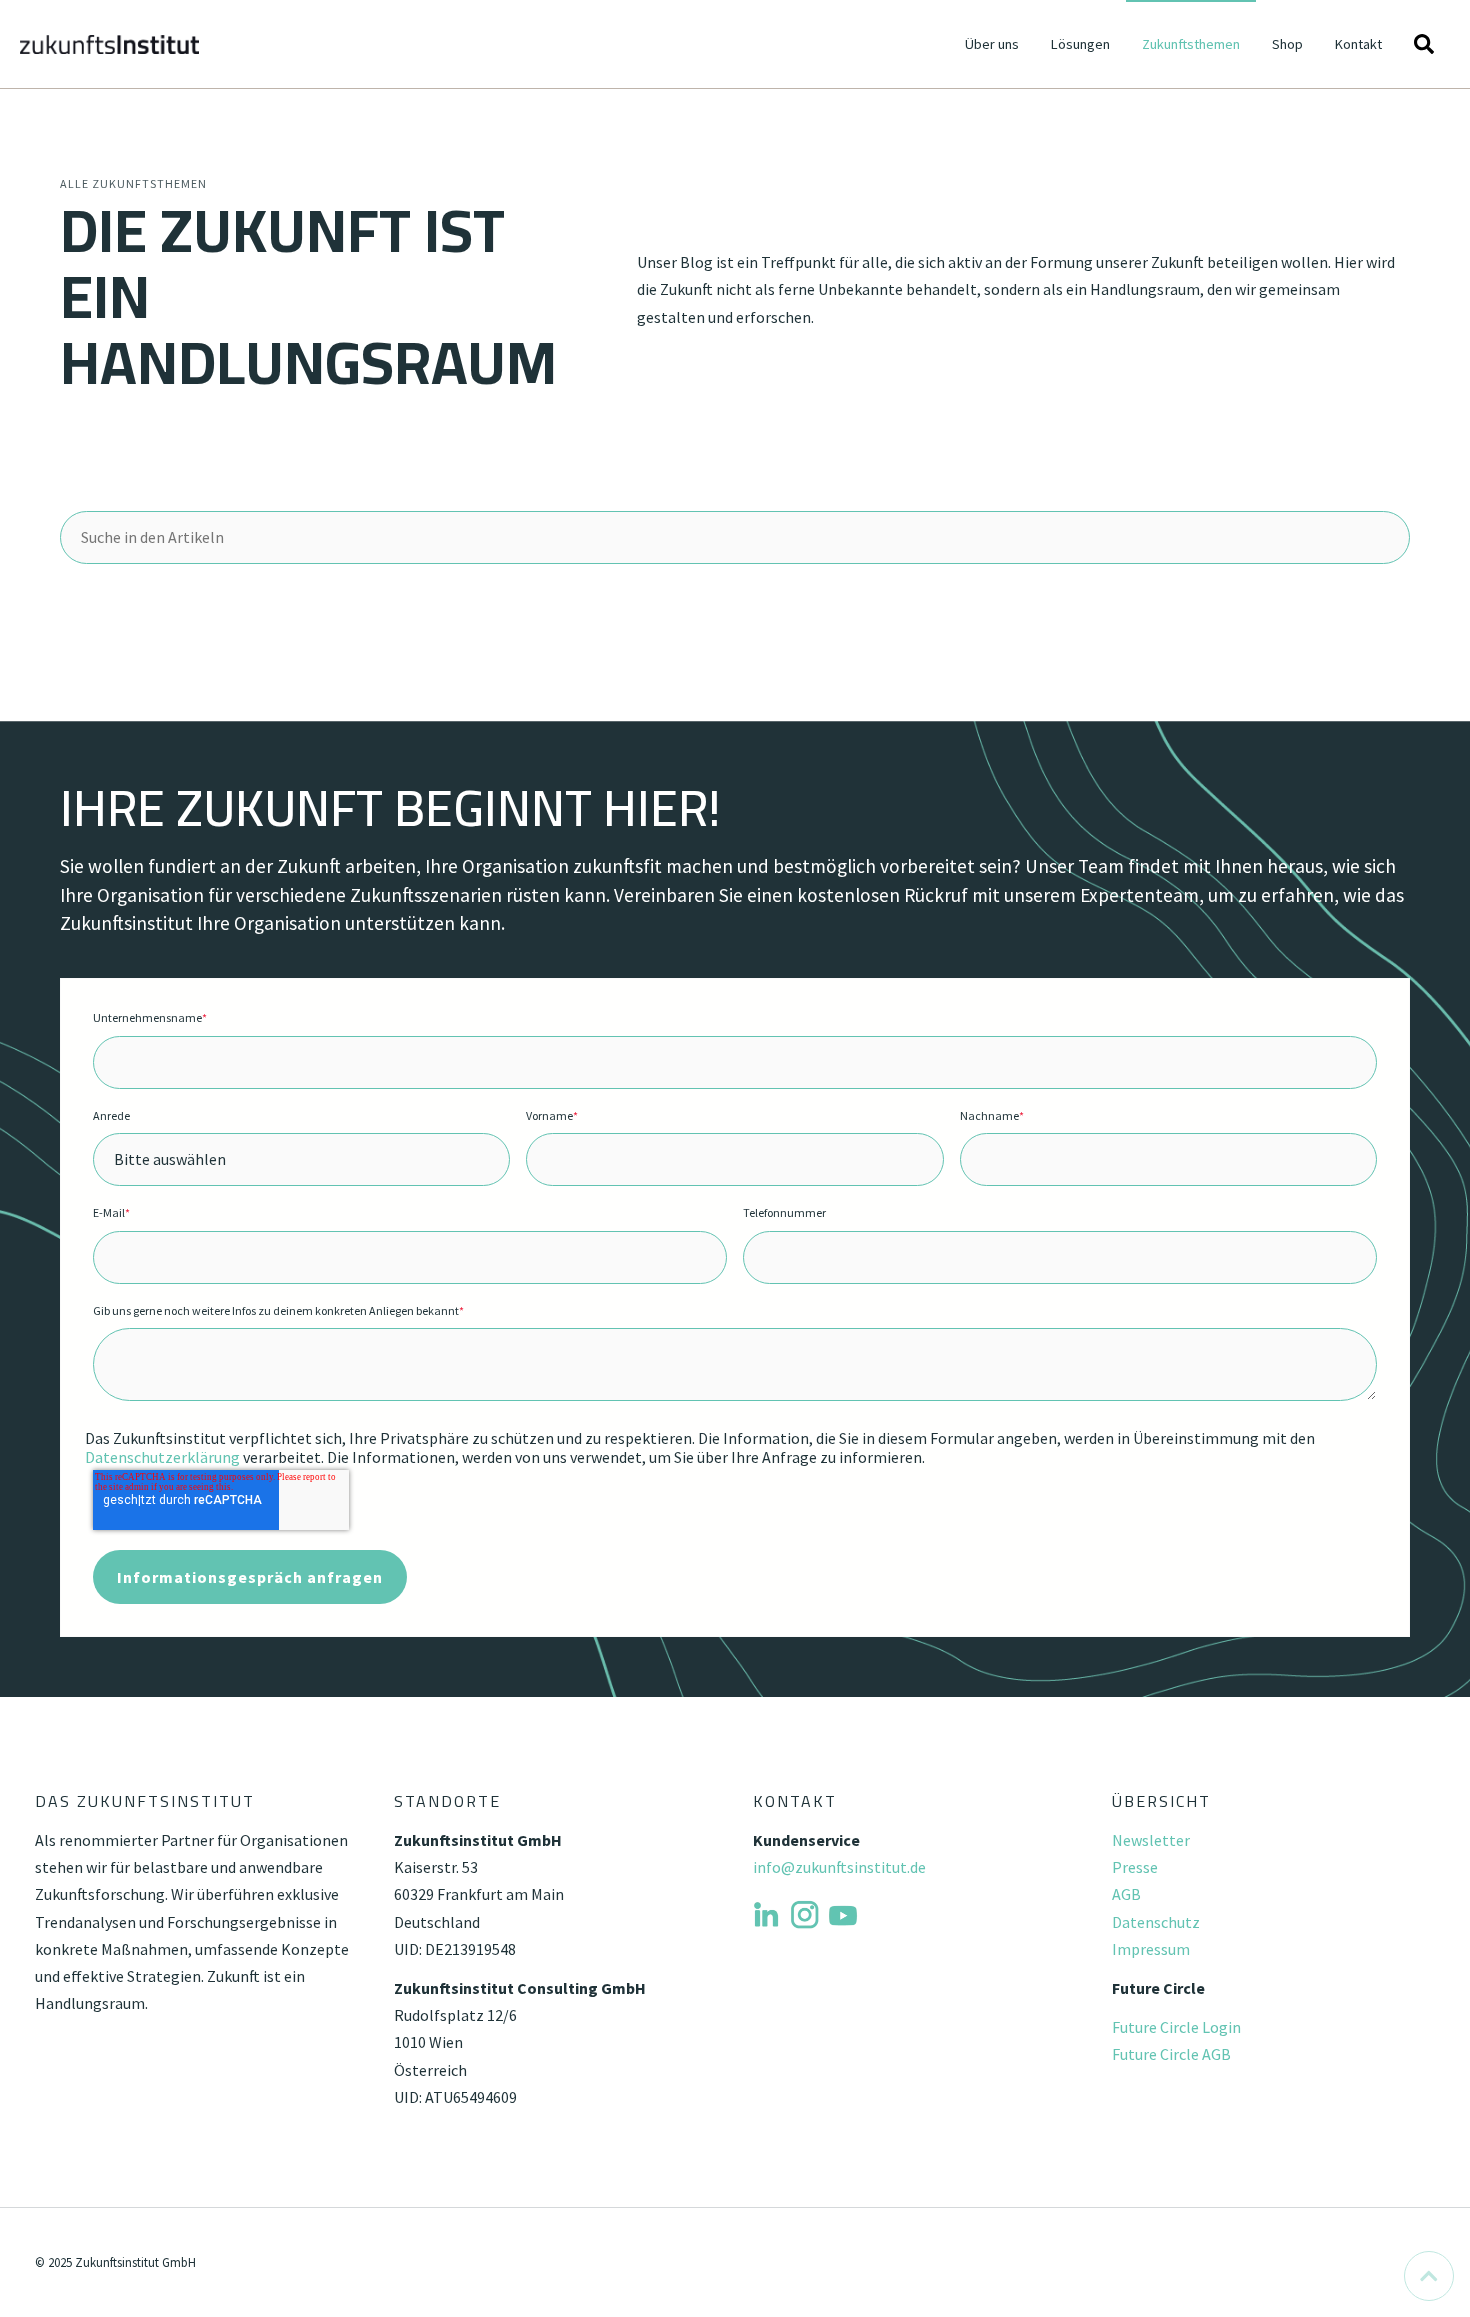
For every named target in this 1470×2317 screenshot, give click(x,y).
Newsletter (1151, 1840)
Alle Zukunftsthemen (133, 183)
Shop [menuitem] (1287, 44)
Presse (1135, 1867)
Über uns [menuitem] (992, 44)
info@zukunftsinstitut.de (839, 1867)
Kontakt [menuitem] (1358, 44)
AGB (1126, 1894)
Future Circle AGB (1171, 2054)
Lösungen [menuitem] (1080, 44)
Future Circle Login (1176, 2027)
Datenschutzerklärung (162, 1457)
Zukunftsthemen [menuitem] (1191, 44)
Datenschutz (1156, 1922)
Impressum (1151, 1949)
